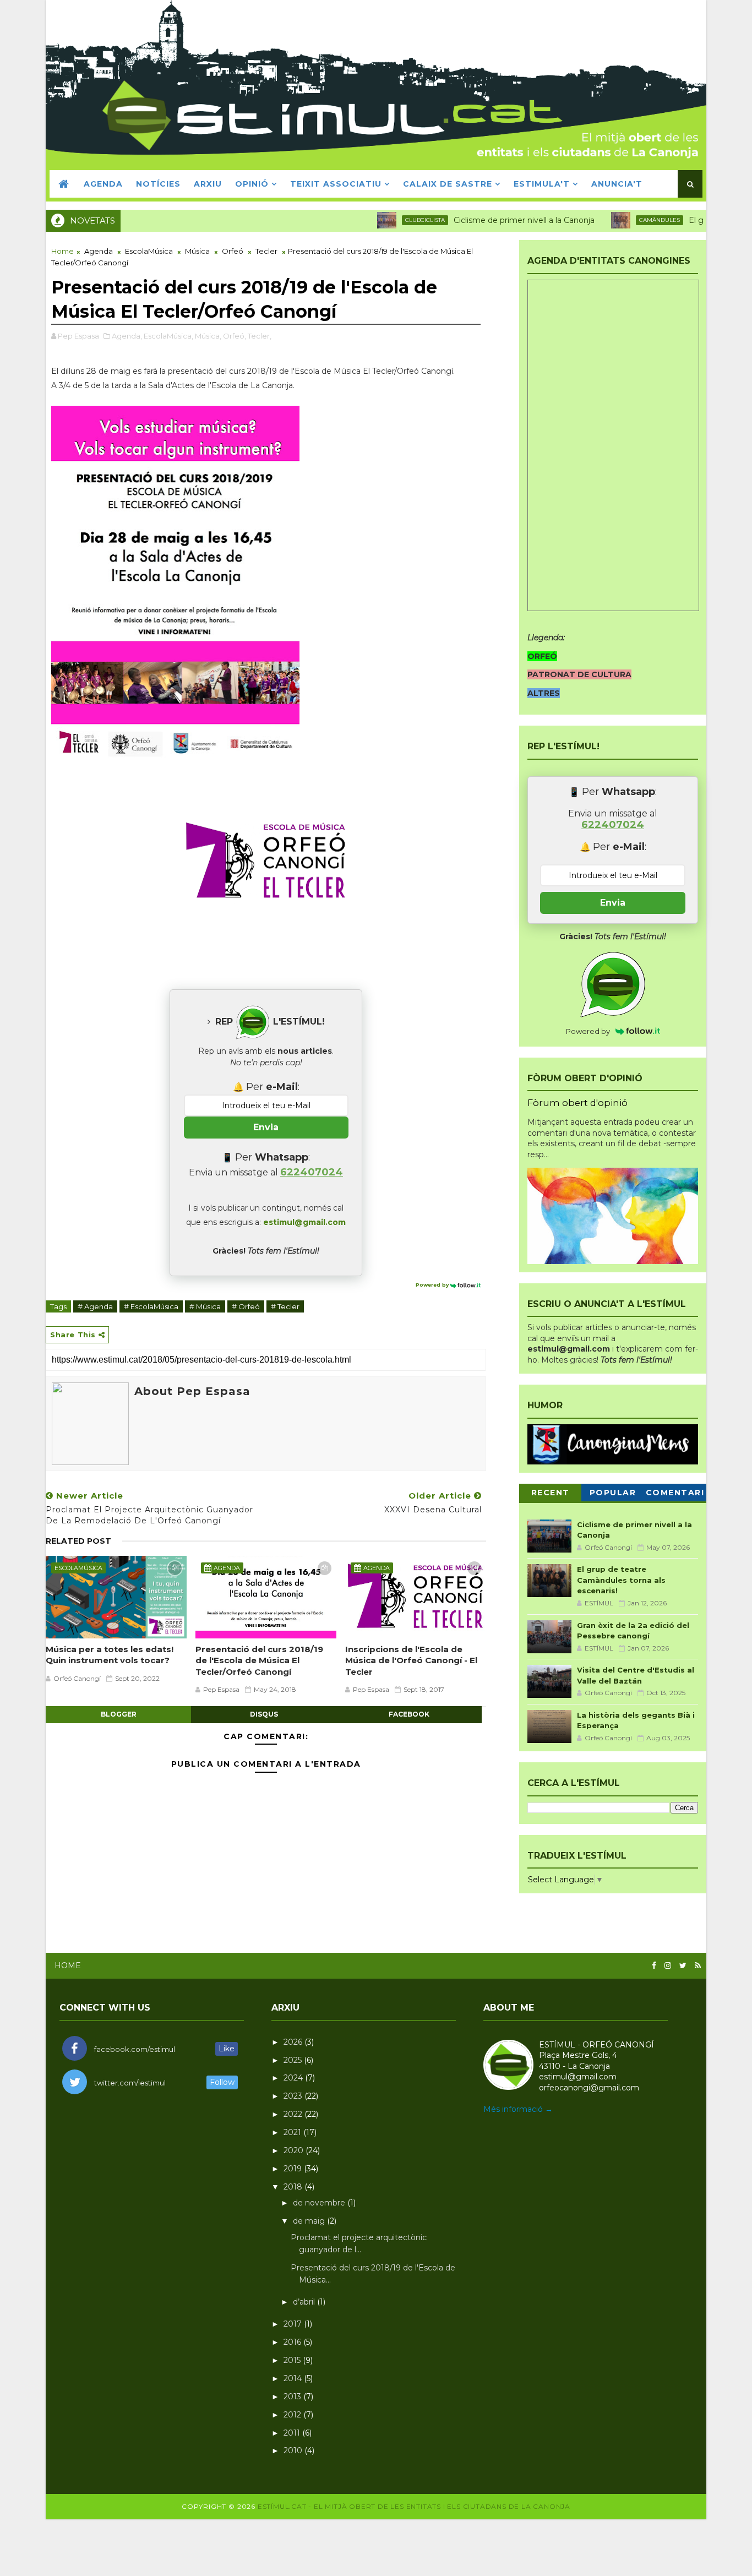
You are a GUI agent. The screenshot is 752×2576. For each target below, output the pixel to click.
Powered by (433, 1285)
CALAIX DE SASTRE (448, 184)
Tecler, (260, 336)
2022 (294, 2114)
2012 (293, 2415)
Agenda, (127, 336)
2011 (293, 2433)
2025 (294, 2060)
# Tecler (285, 1306)
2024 (294, 2078)
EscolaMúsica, (168, 336)
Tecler (266, 251)
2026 (294, 2042)
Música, (208, 336)
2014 (294, 2378)
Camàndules (618, 220)
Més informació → (518, 2109)
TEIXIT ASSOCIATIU (336, 184)
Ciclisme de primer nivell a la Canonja (483, 220)
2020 (295, 2150)
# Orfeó (246, 1306)
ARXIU (208, 184)
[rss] (698, 1966)
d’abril (305, 2302)
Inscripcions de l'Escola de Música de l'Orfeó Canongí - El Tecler (411, 1660)
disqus (264, 1714)
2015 (293, 2360)
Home (62, 251)
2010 (294, 2450)
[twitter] (683, 1966)
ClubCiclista (384, 220)
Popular (613, 1493)
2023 (294, 2096)
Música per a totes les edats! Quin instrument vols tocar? (110, 1655)
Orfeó (233, 251)
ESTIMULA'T (542, 184)
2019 (294, 2169)
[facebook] (654, 1966)
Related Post (78, 1541)
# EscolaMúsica (151, 1306)
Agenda (99, 251)
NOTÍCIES (158, 184)
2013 (293, 2397)
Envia (266, 1127)
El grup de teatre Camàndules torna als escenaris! (621, 1580)
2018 (294, 2187)
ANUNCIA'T (617, 184)
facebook (409, 1714)
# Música (205, 1306)
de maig (310, 2221)
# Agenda (95, 1306)
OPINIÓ (252, 184)
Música (197, 251)
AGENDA (103, 184)
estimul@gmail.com (304, 1222)
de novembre (320, 2203)
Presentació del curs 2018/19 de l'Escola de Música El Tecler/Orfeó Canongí (259, 1660)
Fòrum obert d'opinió (577, 1103)
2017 (294, 2324)
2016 (293, 2342)
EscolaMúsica (149, 251)
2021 (293, 2132)
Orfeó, (235, 336)
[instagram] (668, 1966)
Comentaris (675, 1494)
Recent (551, 1493)
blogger (119, 1714)
